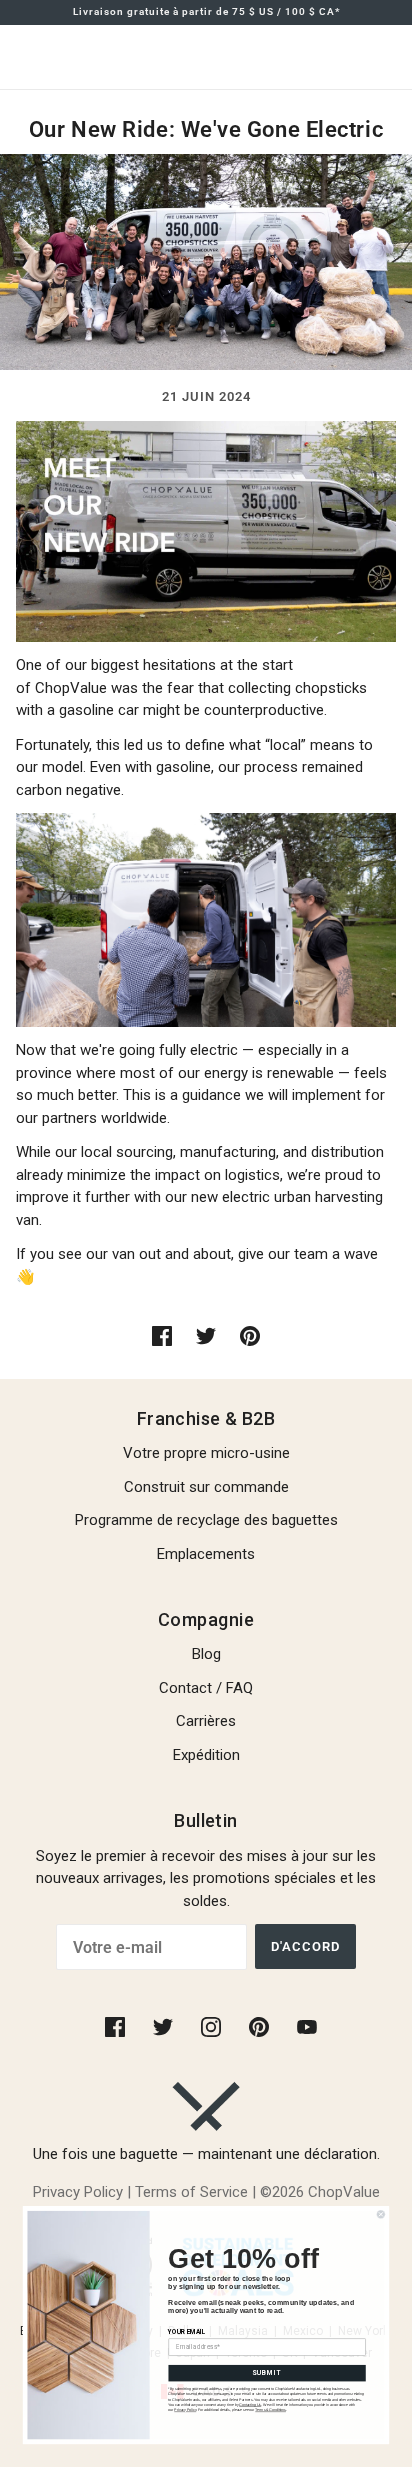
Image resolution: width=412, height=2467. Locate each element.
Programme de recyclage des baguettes (206, 1520)
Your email (187, 2331)
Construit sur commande (206, 1487)
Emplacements (206, 1554)
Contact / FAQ (206, 1688)
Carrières (206, 1721)
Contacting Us (250, 2405)
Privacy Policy (185, 2410)
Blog (206, 1654)
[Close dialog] (380, 2214)
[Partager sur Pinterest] (250, 1335)
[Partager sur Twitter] (206, 1335)
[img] (117, 2026)
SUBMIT (267, 2372)
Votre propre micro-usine (206, 1453)
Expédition (206, 1755)
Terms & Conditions (270, 2410)
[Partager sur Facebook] (162, 1335)
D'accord (305, 1946)
